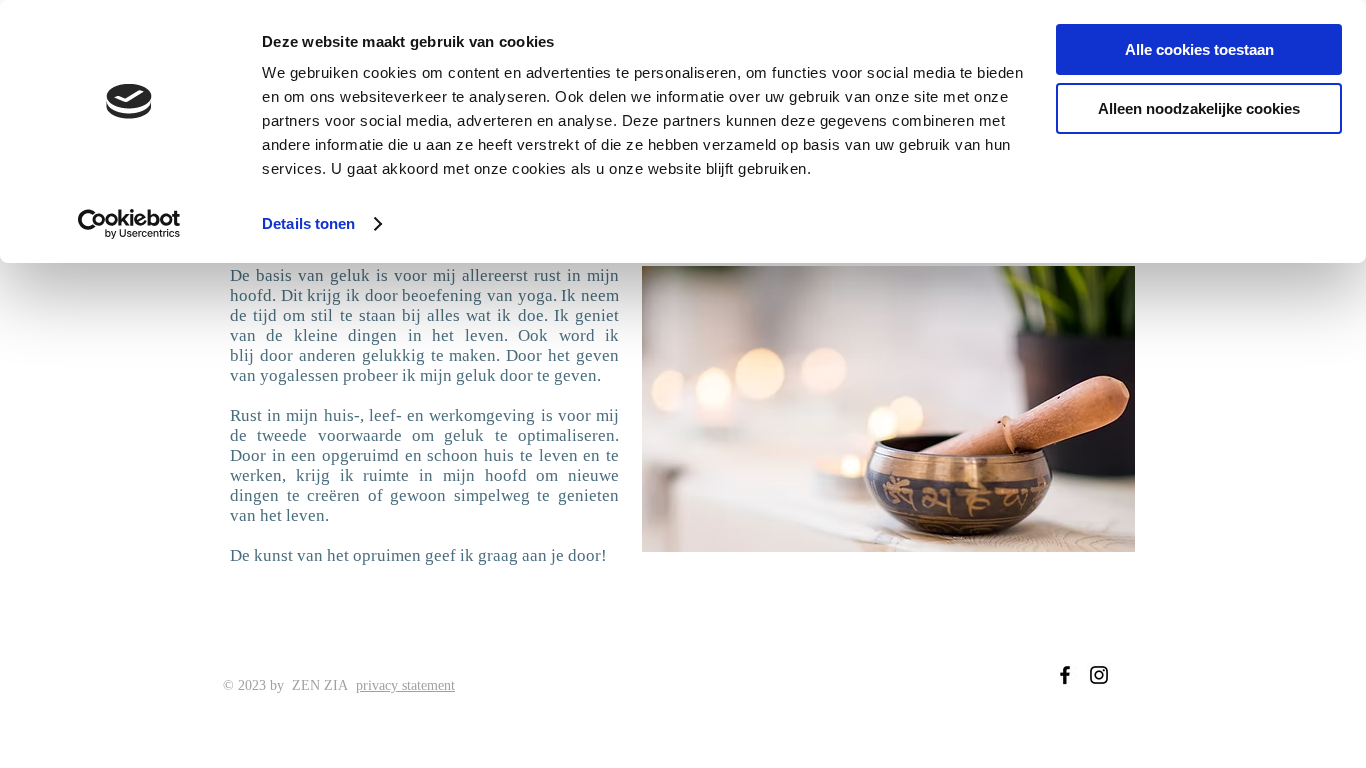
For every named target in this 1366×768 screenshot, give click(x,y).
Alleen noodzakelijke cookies (1199, 108)
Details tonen (308, 223)
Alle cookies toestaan (1199, 49)
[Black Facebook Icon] (1065, 675)
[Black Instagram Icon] (1099, 675)
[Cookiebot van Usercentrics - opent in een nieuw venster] (129, 224)
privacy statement (405, 685)
